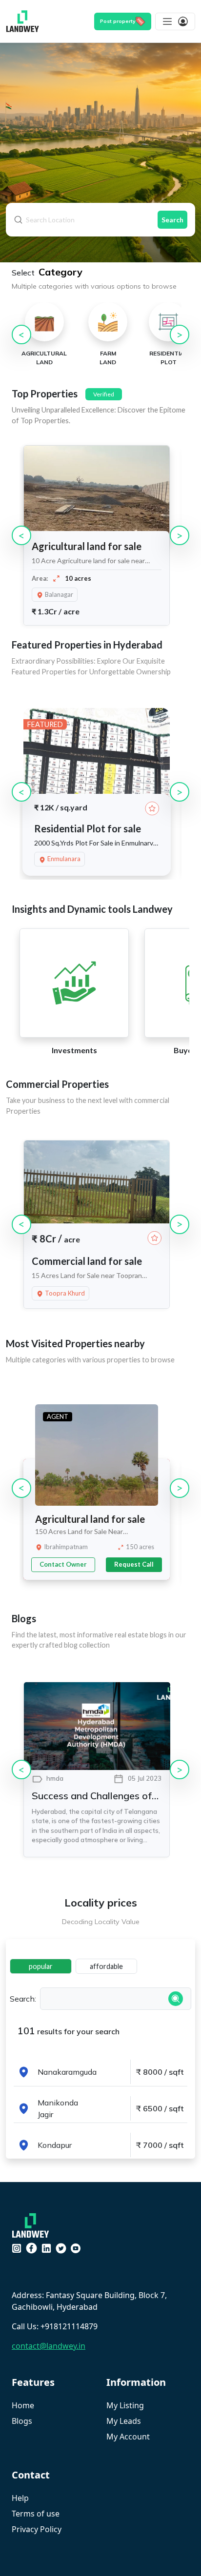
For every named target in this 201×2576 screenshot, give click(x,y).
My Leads (124, 2421)
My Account (128, 2437)
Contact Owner (63, 1564)
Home (23, 2405)
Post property (118, 21)
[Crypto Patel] (33, 2224)
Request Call (134, 1564)
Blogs (22, 2421)
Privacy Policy (37, 2529)
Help (20, 2498)
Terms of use (36, 2514)
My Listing (125, 2405)
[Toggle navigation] (175, 21)
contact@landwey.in (49, 2346)
